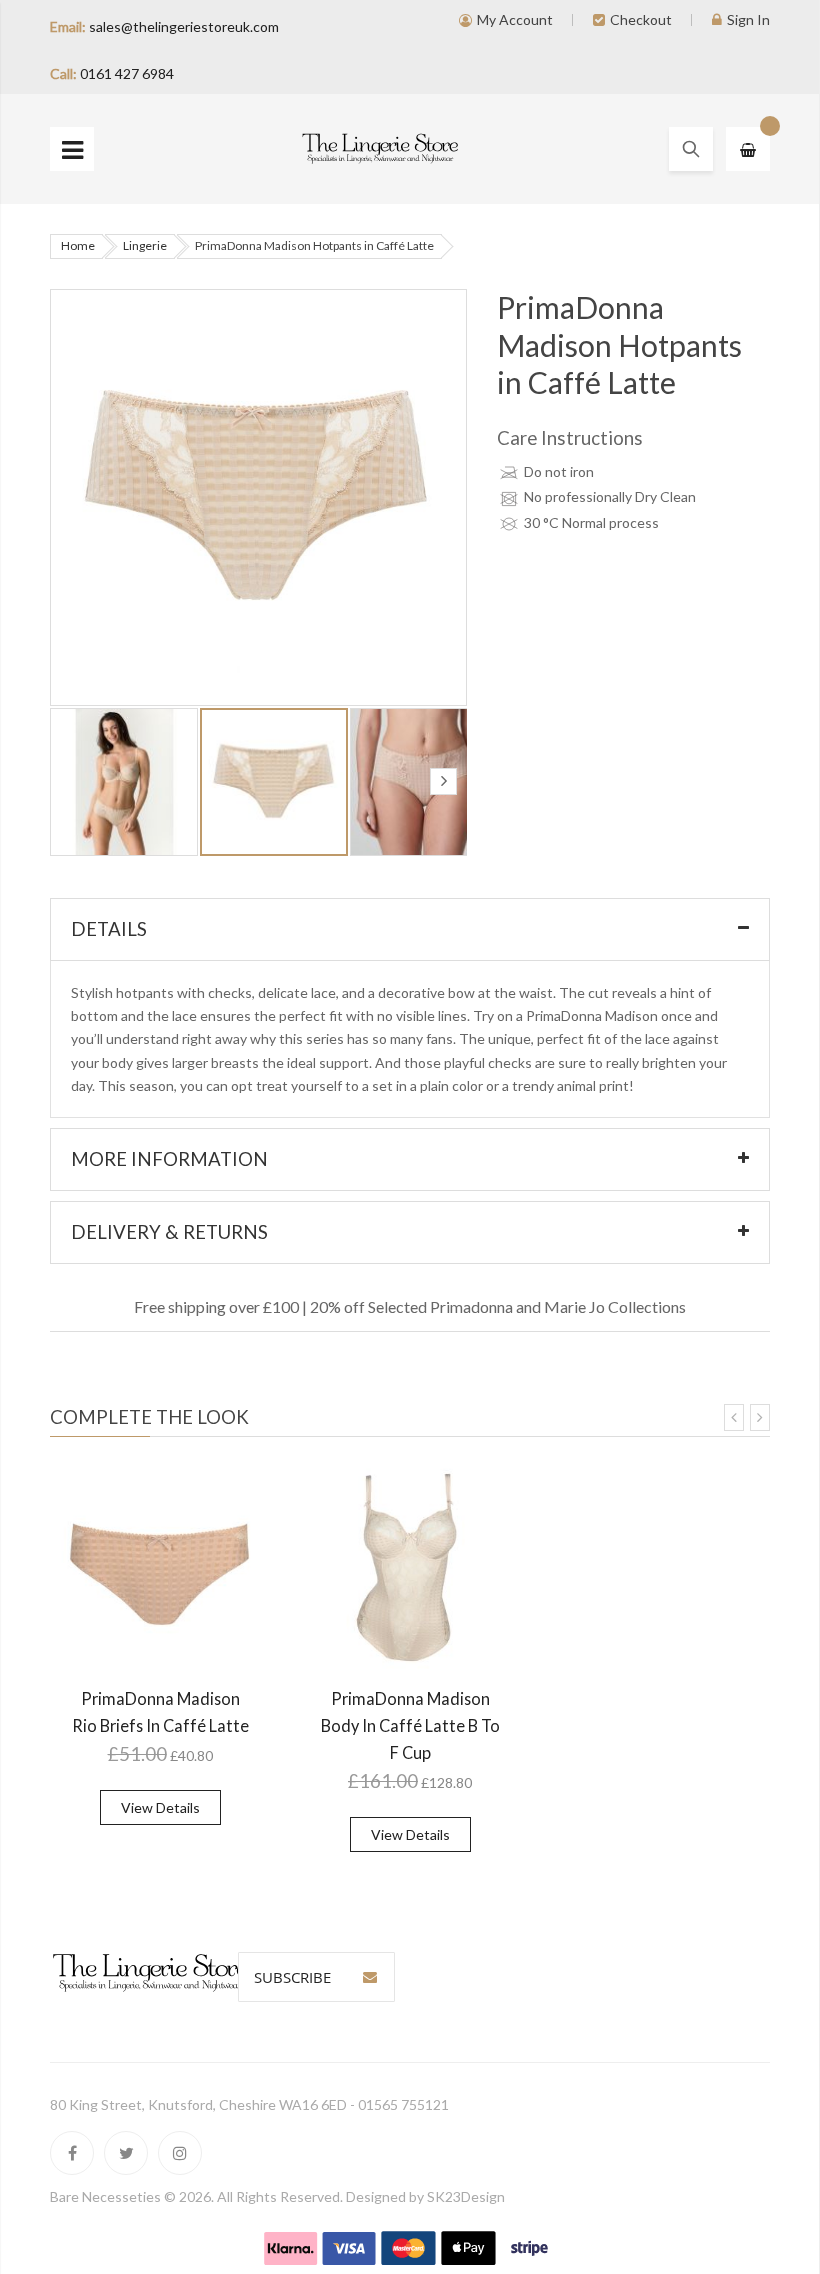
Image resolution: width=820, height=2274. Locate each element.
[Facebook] (72, 2153)
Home (78, 245)
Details (109, 929)
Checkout (641, 19)
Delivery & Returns (169, 1232)
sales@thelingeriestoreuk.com (184, 26)
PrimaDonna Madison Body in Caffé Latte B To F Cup (410, 1725)
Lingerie (145, 245)
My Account (515, 19)
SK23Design (466, 2196)
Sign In (748, 19)
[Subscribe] (370, 1977)
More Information (169, 1159)
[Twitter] (126, 2153)
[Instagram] (180, 2153)
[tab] (410, 929)
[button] (125, 782)
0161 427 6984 (127, 73)
